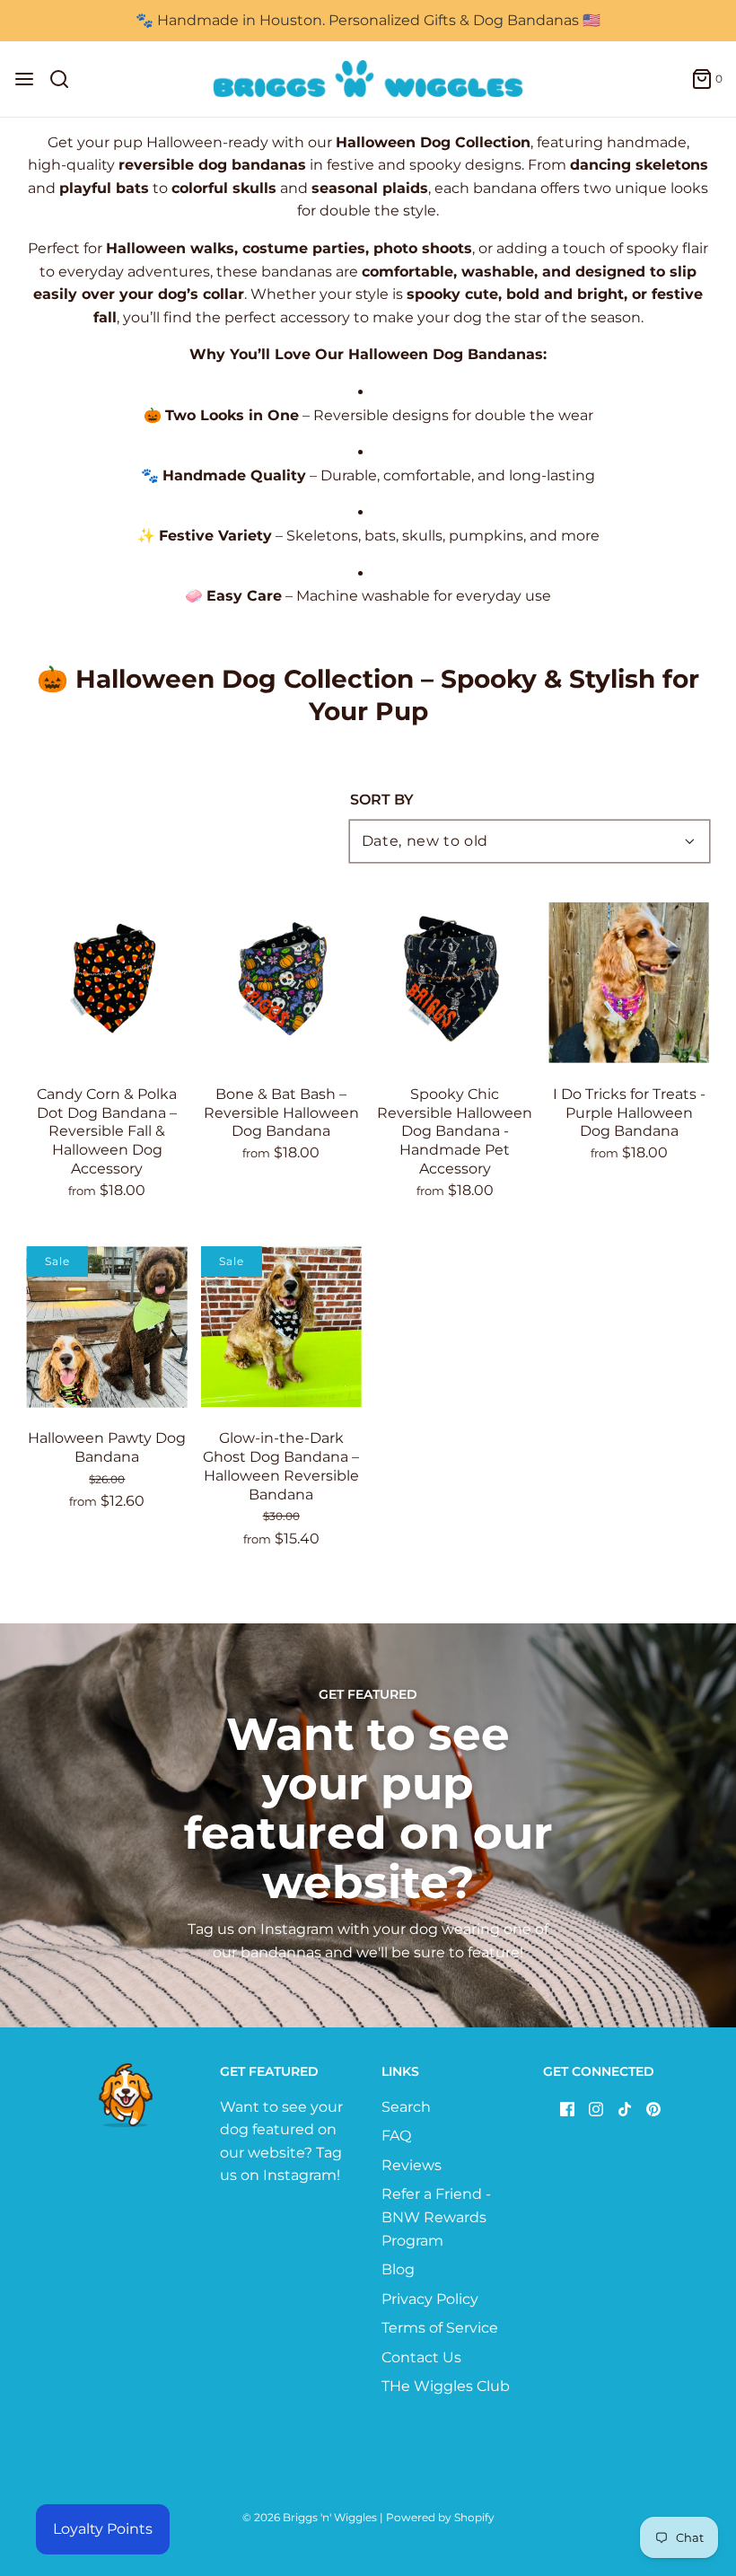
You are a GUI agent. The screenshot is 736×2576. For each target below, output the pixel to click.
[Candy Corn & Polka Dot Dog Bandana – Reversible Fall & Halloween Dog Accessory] (107, 983)
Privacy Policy (430, 2299)
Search (406, 2107)
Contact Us (421, 2357)
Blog (398, 2269)
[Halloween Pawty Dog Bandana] (107, 1327)
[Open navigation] (24, 79)
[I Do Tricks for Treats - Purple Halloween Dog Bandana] (629, 983)
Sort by (382, 800)
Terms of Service (440, 2328)
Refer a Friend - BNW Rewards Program (436, 2217)
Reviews (412, 2165)
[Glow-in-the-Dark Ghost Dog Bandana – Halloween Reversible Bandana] (281, 1327)
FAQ (396, 2136)
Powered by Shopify (440, 2517)
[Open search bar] (66, 79)
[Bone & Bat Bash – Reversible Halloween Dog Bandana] (281, 983)
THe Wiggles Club (446, 2386)
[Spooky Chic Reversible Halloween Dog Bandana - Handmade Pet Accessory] (456, 983)
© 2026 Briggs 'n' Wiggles (310, 2517)
